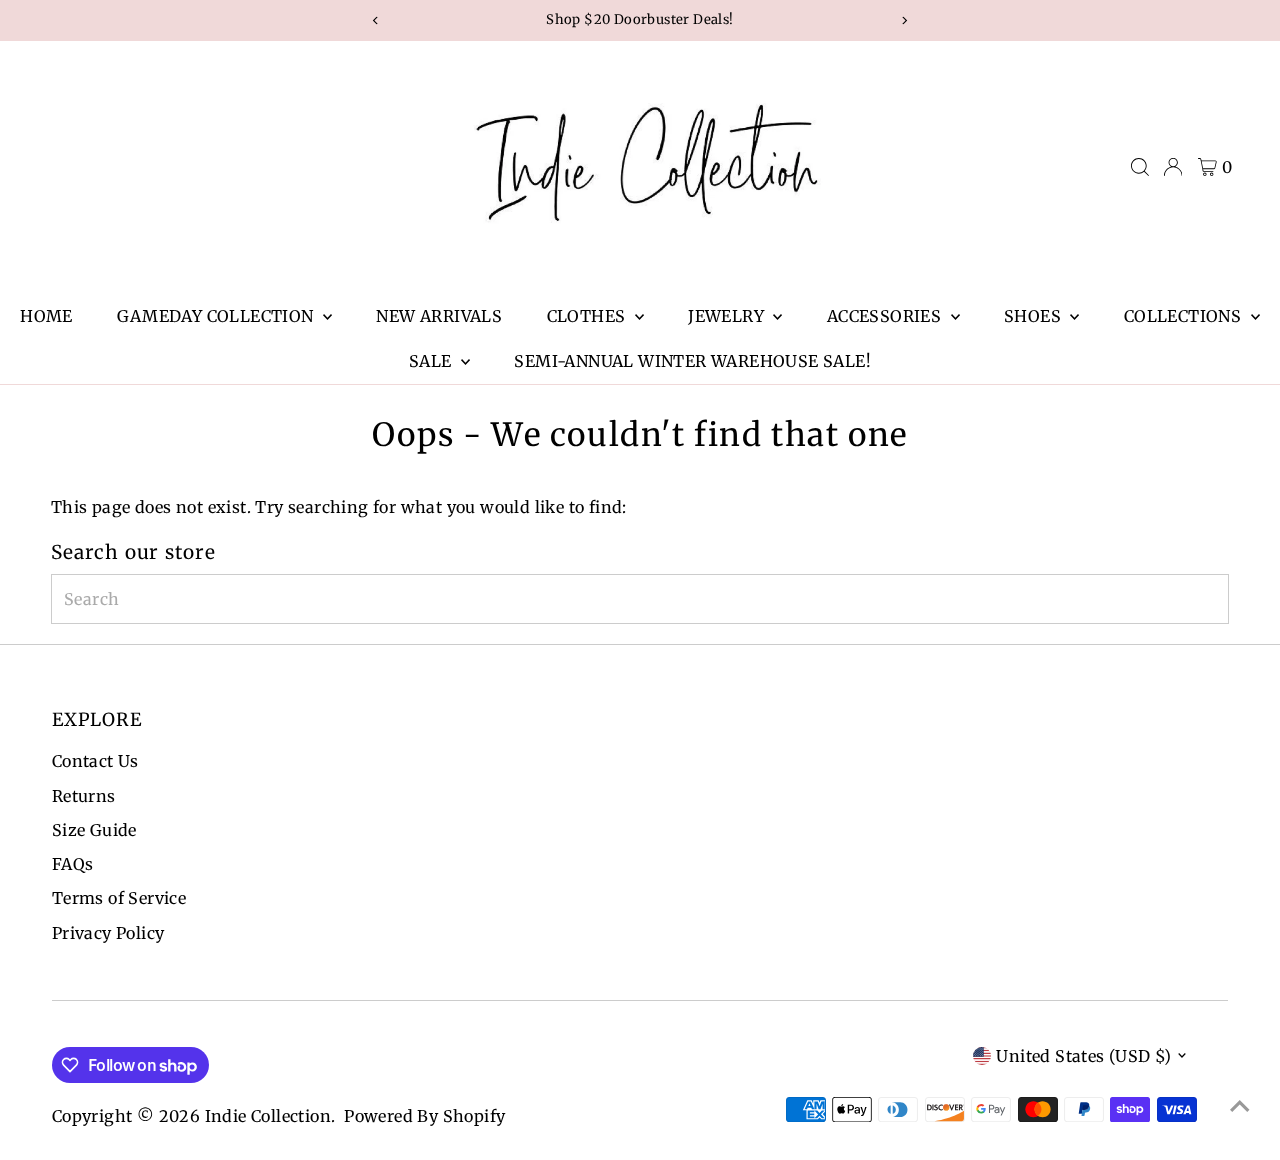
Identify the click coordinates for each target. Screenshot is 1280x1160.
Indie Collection (268, 1116)
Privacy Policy (108, 933)
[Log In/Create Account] (1173, 167)
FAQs (73, 864)
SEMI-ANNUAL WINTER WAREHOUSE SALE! (692, 361)
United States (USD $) (1083, 1056)
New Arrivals (439, 316)
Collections (1185, 316)
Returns (84, 796)
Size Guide (94, 830)
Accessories (886, 316)
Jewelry (728, 316)
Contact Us (95, 761)
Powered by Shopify (424, 1116)
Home (46, 316)
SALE (432, 361)
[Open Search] (1140, 167)
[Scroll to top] (1240, 1105)
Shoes (1034, 316)
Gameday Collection (217, 316)
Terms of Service (119, 898)
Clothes (588, 316)
